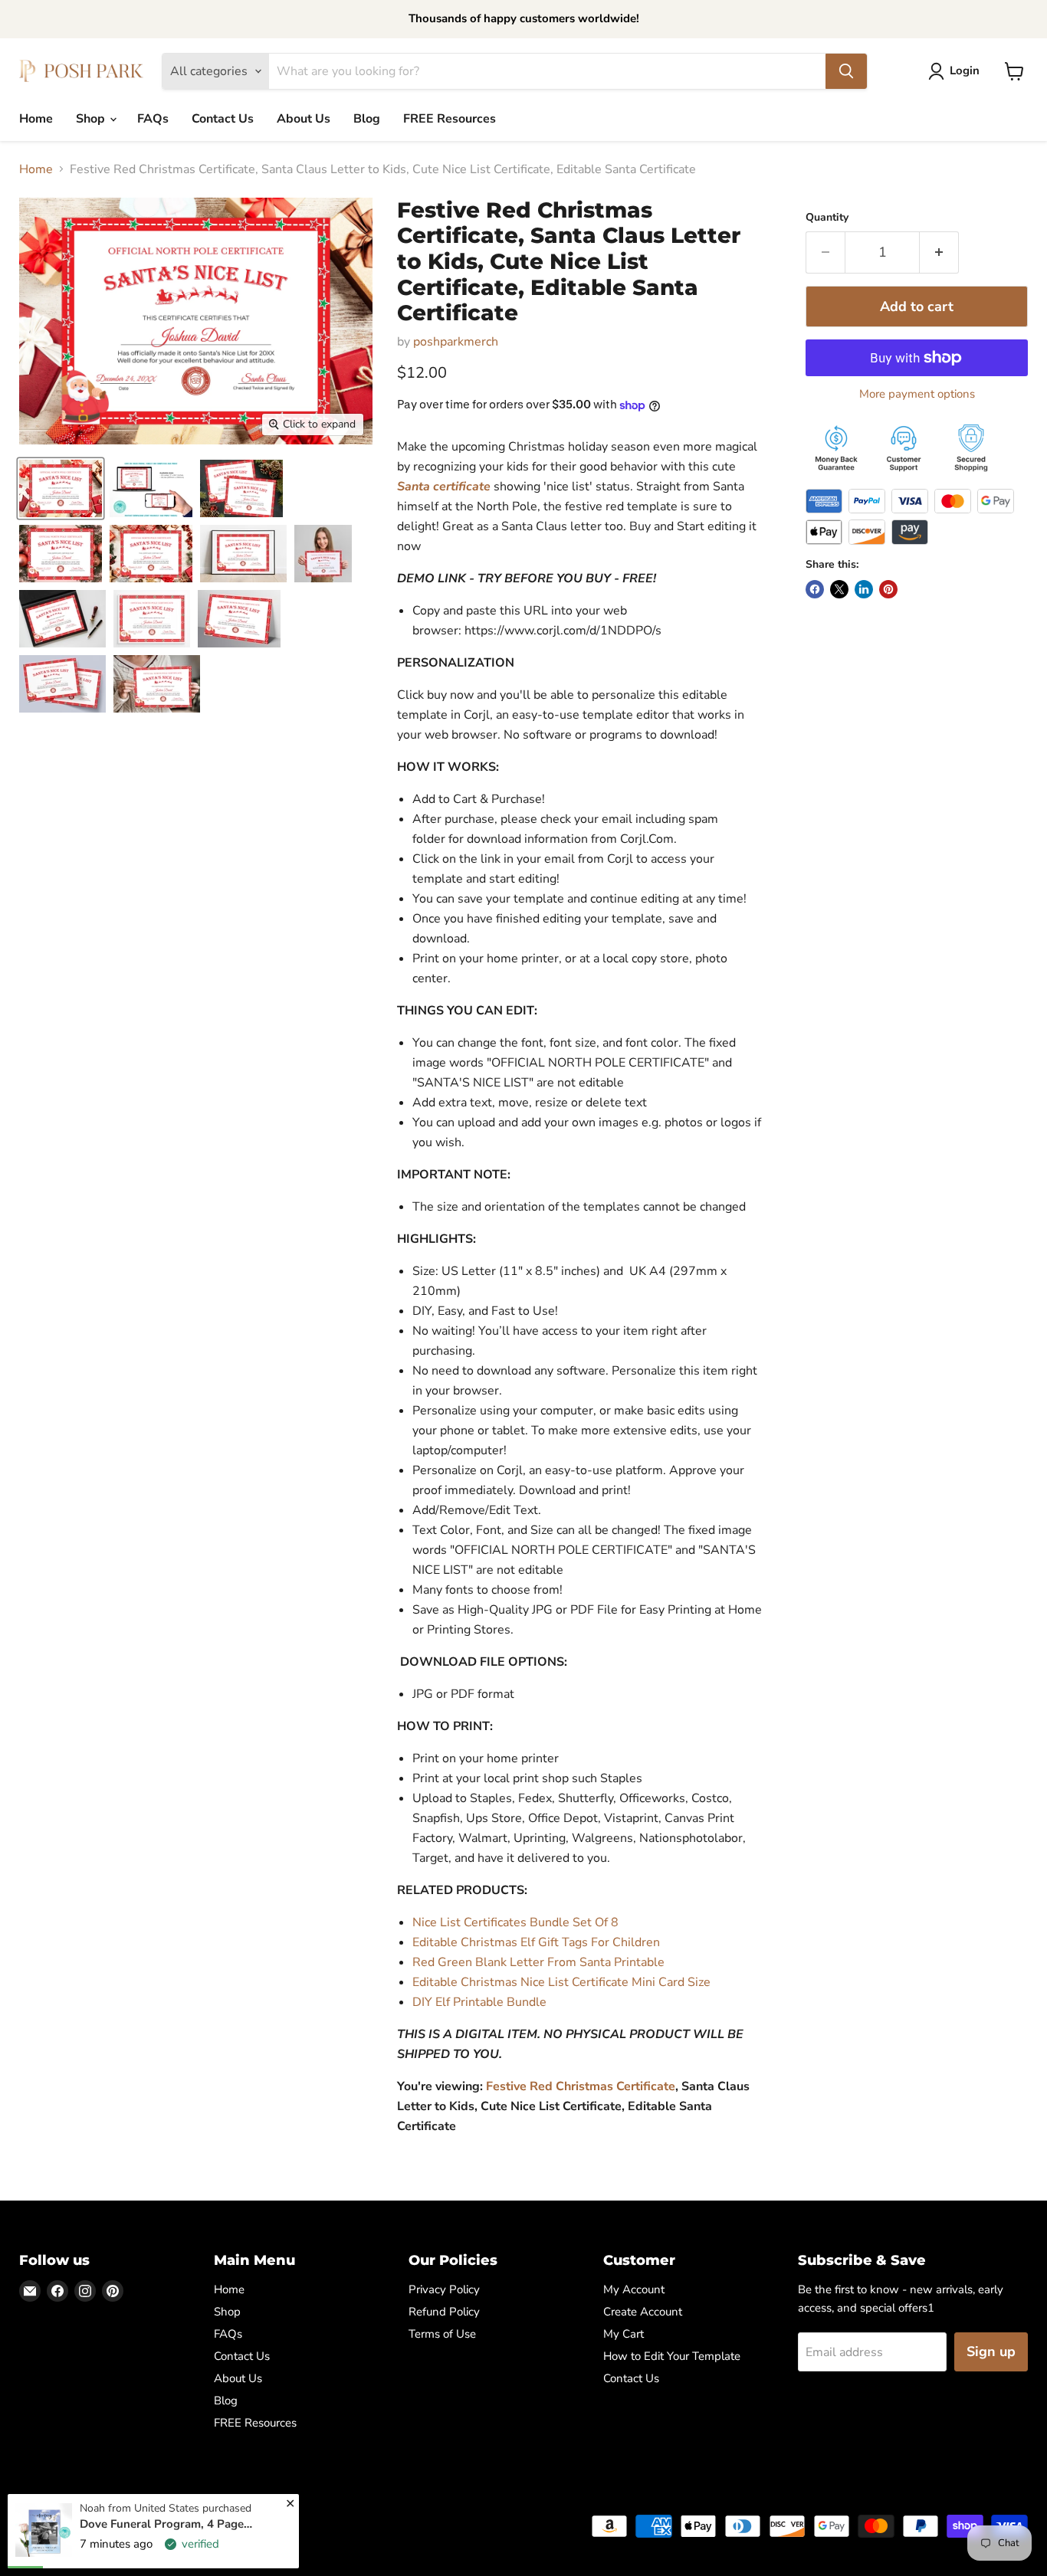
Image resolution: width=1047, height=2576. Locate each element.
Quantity (827, 218)
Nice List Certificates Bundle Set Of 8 (515, 1922)
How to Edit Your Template (672, 2356)
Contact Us (223, 119)
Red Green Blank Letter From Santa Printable (538, 1962)
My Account (634, 2289)
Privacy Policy (444, 2289)
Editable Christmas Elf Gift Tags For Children (536, 1942)
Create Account (643, 2312)
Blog (367, 119)
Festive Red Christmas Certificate (581, 2086)
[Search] (846, 71)
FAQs (153, 119)
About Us (304, 119)
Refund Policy (444, 2312)
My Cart (624, 2334)
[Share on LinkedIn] (864, 589)
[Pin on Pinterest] (888, 589)
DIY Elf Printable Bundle (479, 2002)
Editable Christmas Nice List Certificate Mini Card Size (561, 1982)
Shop (92, 119)
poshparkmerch (456, 342)
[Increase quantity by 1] (939, 252)
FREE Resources (450, 119)
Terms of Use (442, 2334)
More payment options (917, 394)
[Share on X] (839, 589)
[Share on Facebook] (815, 589)
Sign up (991, 2352)
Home (36, 119)
